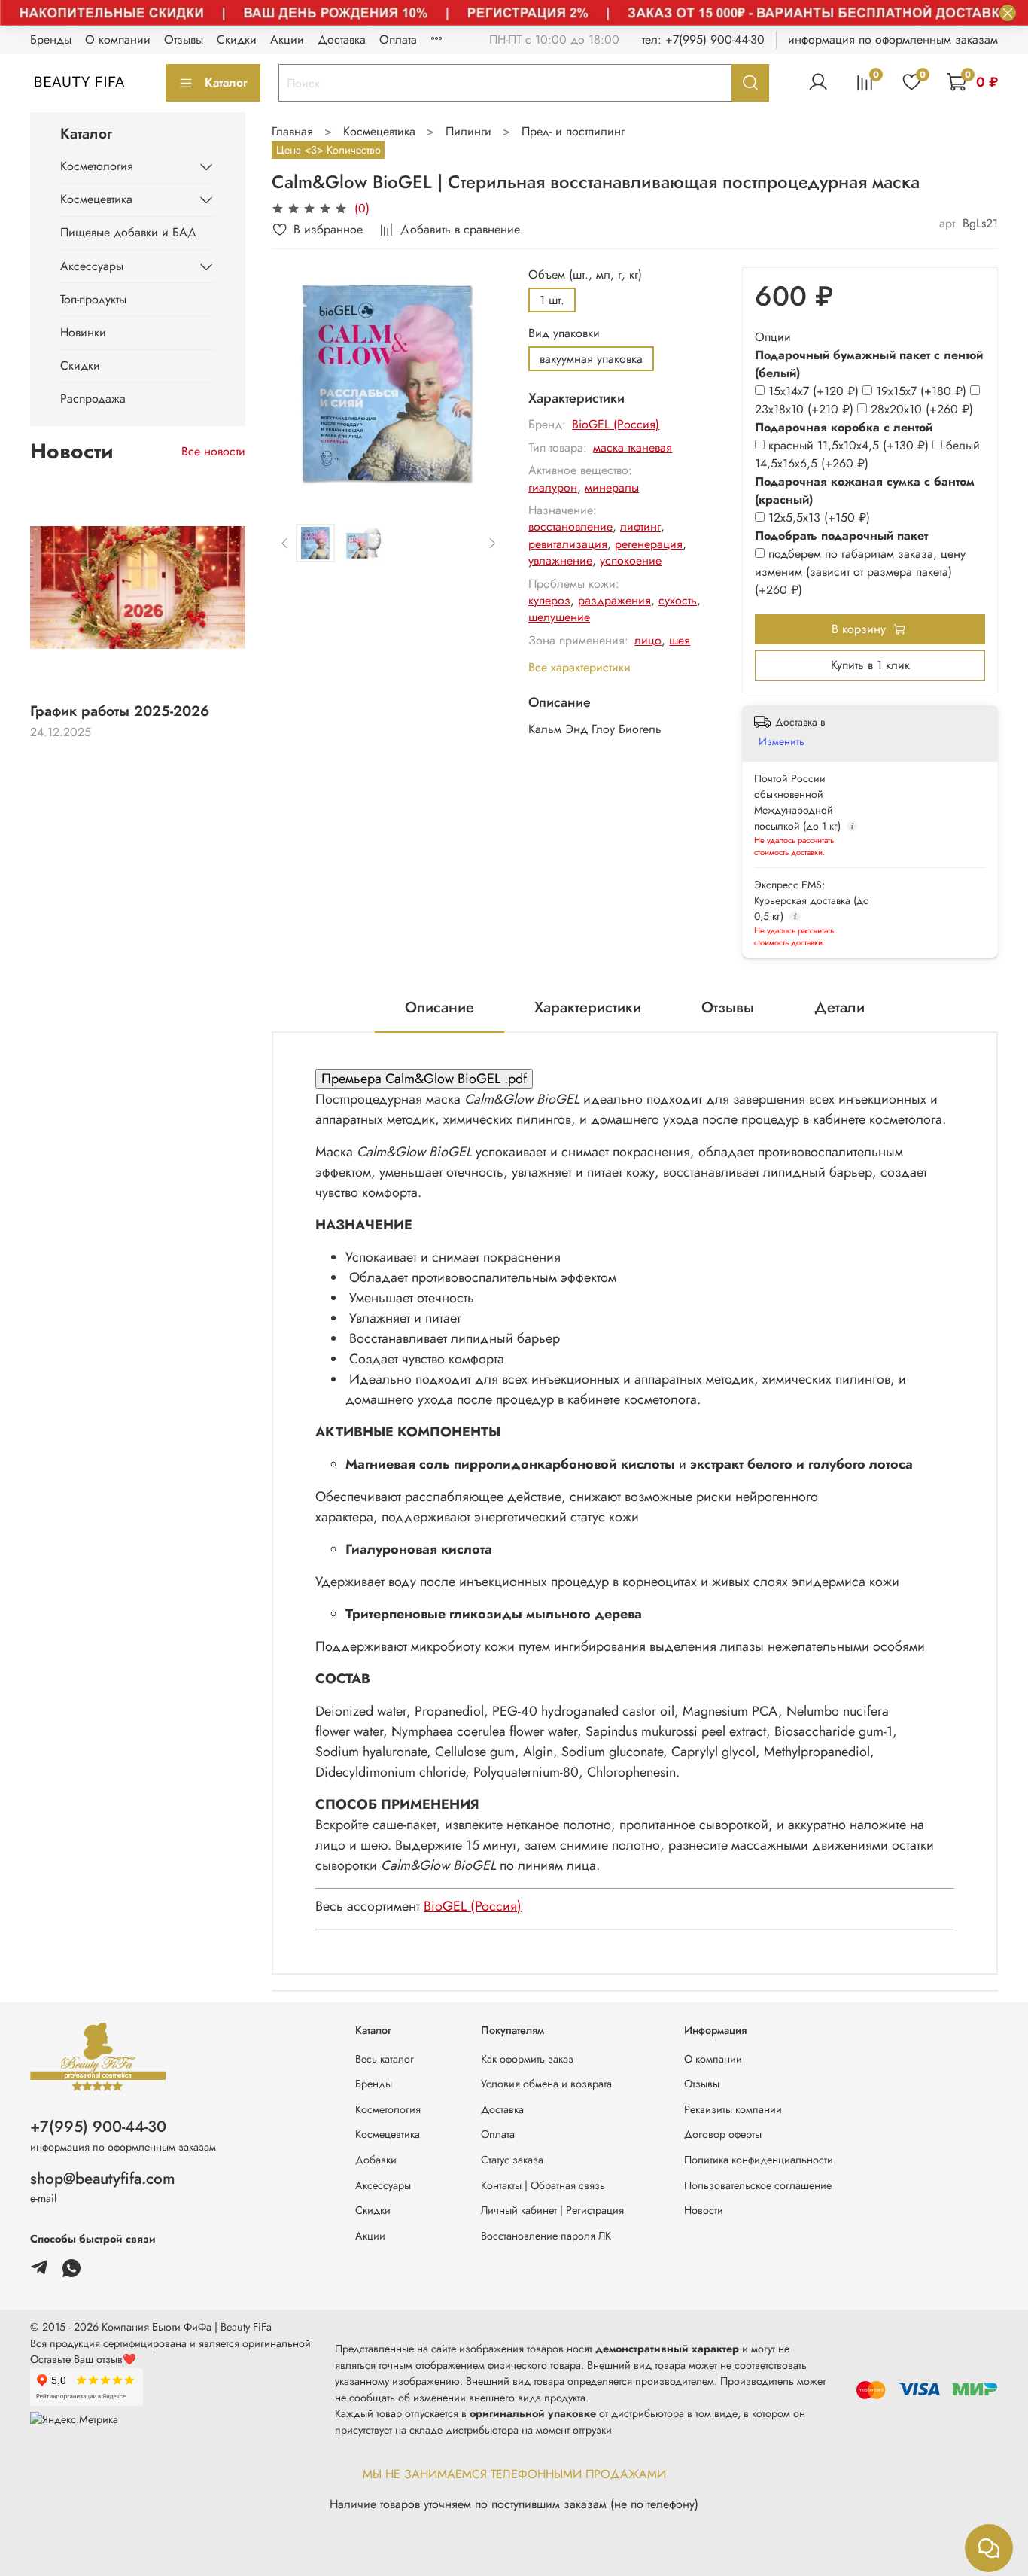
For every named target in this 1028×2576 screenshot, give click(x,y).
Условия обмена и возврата (546, 2084)
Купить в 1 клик (870, 665)
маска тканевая (633, 448)
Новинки (83, 332)
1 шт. (552, 300)
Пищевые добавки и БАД (129, 232)
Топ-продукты (93, 299)
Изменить (782, 741)
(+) (815, 391)
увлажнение (560, 560)
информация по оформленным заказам (893, 40)
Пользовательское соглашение (758, 2185)
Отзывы (184, 40)
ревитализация (568, 544)
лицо (648, 640)
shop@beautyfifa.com (103, 2179)
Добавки (376, 2160)
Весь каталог (385, 2059)
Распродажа (93, 399)
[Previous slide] (296, 383)
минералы (612, 487)
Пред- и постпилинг (573, 131)
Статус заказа (512, 2160)
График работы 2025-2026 (120, 711)
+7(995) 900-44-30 (98, 2127)
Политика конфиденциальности (759, 2160)
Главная (292, 131)
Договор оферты (723, 2134)
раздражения (614, 600)
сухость (678, 600)
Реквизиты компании (733, 2109)
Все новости (213, 451)
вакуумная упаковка (591, 359)
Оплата (398, 40)
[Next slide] (480, 383)
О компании (118, 40)
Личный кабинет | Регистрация (552, 2210)
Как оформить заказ (527, 2059)
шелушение (559, 617)
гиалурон (553, 487)
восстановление (570, 527)
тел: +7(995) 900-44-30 (703, 40)
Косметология (97, 166)
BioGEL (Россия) (616, 424)
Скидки (237, 40)
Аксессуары (92, 266)
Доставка (342, 40)
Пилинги (468, 131)
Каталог (226, 82)
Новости (704, 2210)
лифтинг (640, 527)
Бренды (51, 40)
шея (680, 640)
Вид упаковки (564, 333)
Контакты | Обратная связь (543, 2185)
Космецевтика (379, 131)
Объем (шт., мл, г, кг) (585, 274)
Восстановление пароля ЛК (546, 2236)
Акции (287, 40)
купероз (549, 600)
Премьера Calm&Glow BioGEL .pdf (424, 1079)
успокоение (631, 560)
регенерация (649, 544)
